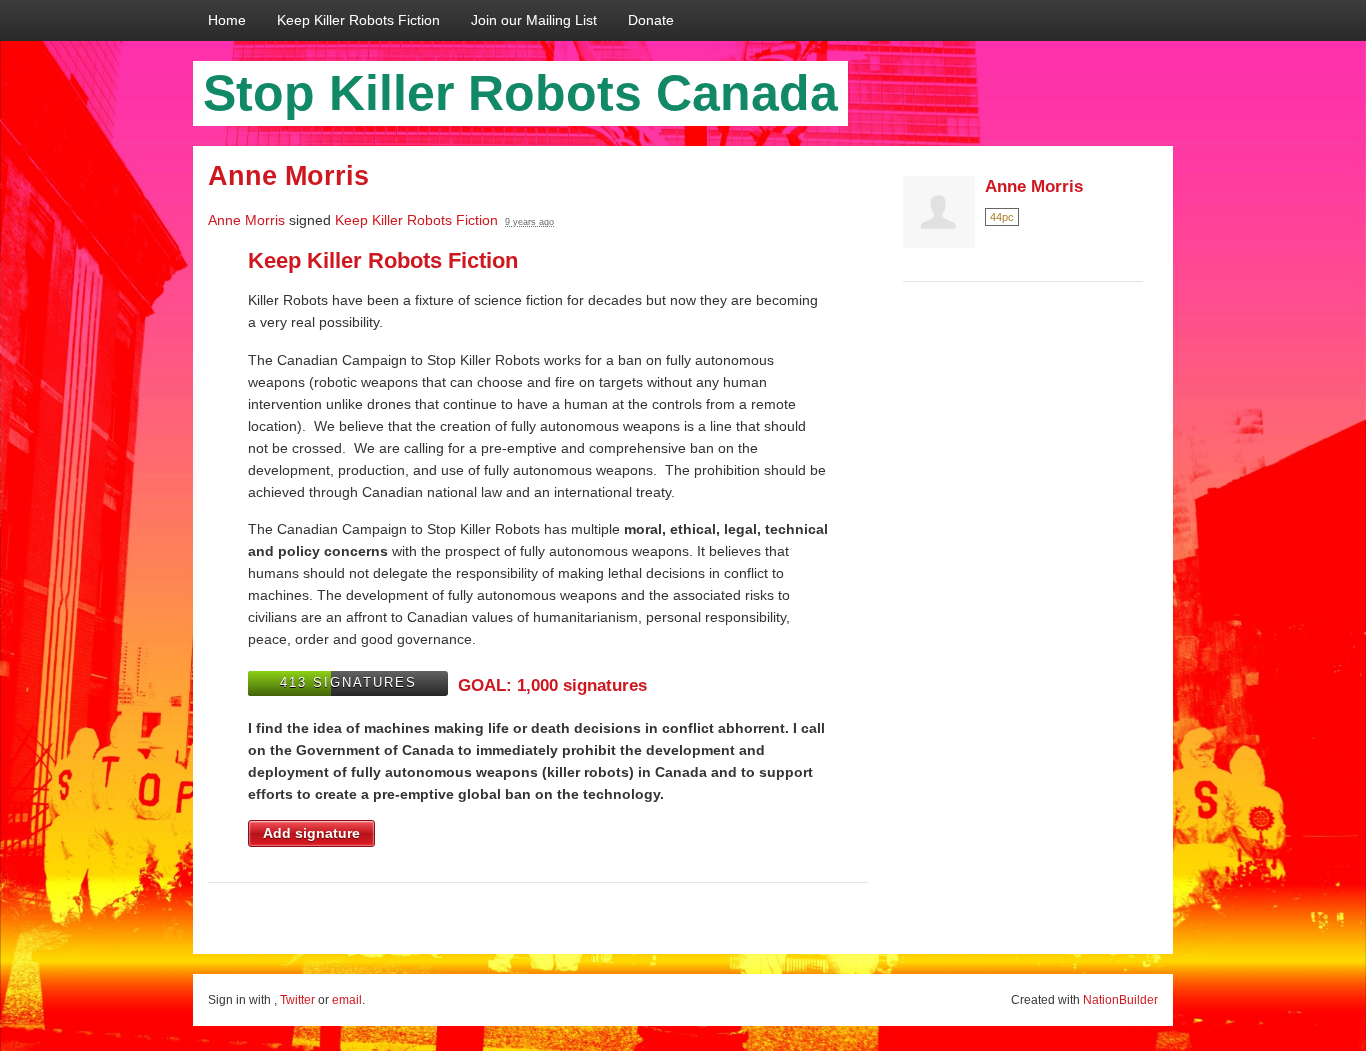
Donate (651, 20)
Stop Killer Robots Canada (520, 93)
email (347, 1000)
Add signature (311, 833)
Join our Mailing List (534, 20)
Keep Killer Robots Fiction (358, 20)
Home (227, 20)
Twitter (297, 1000)
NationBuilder (1120, 1000)
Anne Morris (246, 220)
